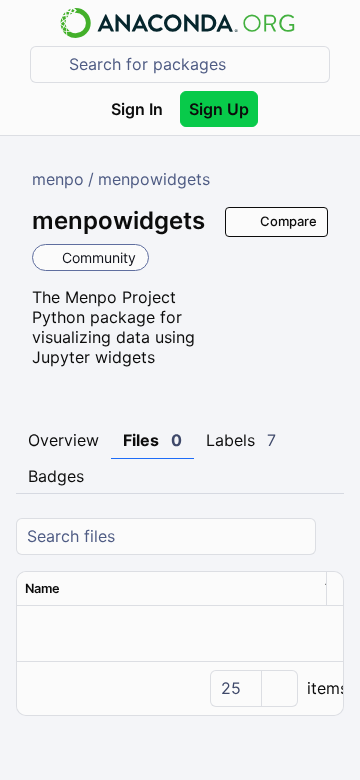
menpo (58, 179)
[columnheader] (167, 589)
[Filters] (331, 536)
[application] (180, 688)
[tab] (63, 441)
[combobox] (194, 64)
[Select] (279, 688)
